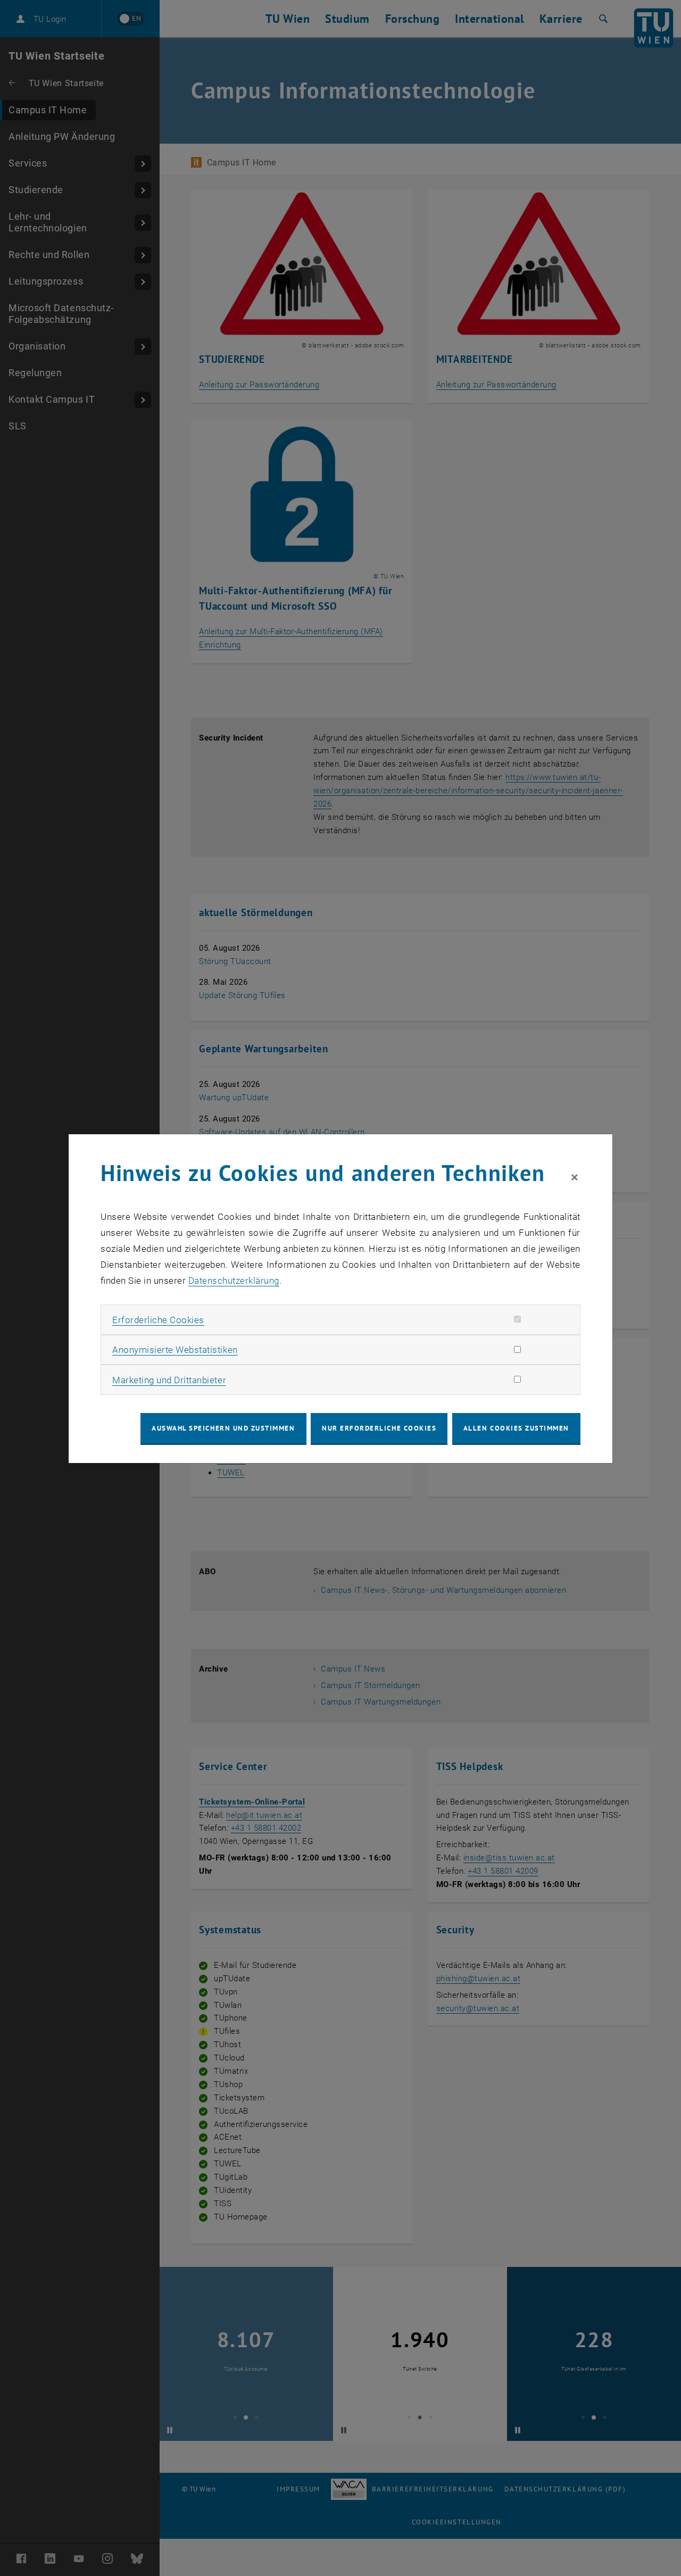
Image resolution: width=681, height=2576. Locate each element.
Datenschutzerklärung (234, 1281)
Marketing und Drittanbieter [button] (169, 1380)
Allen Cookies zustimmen (516, 1428)
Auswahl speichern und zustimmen (223, 1428)
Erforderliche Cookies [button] (158, 1320)
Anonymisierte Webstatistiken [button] (175, 1350)
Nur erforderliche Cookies (379, 1428)
